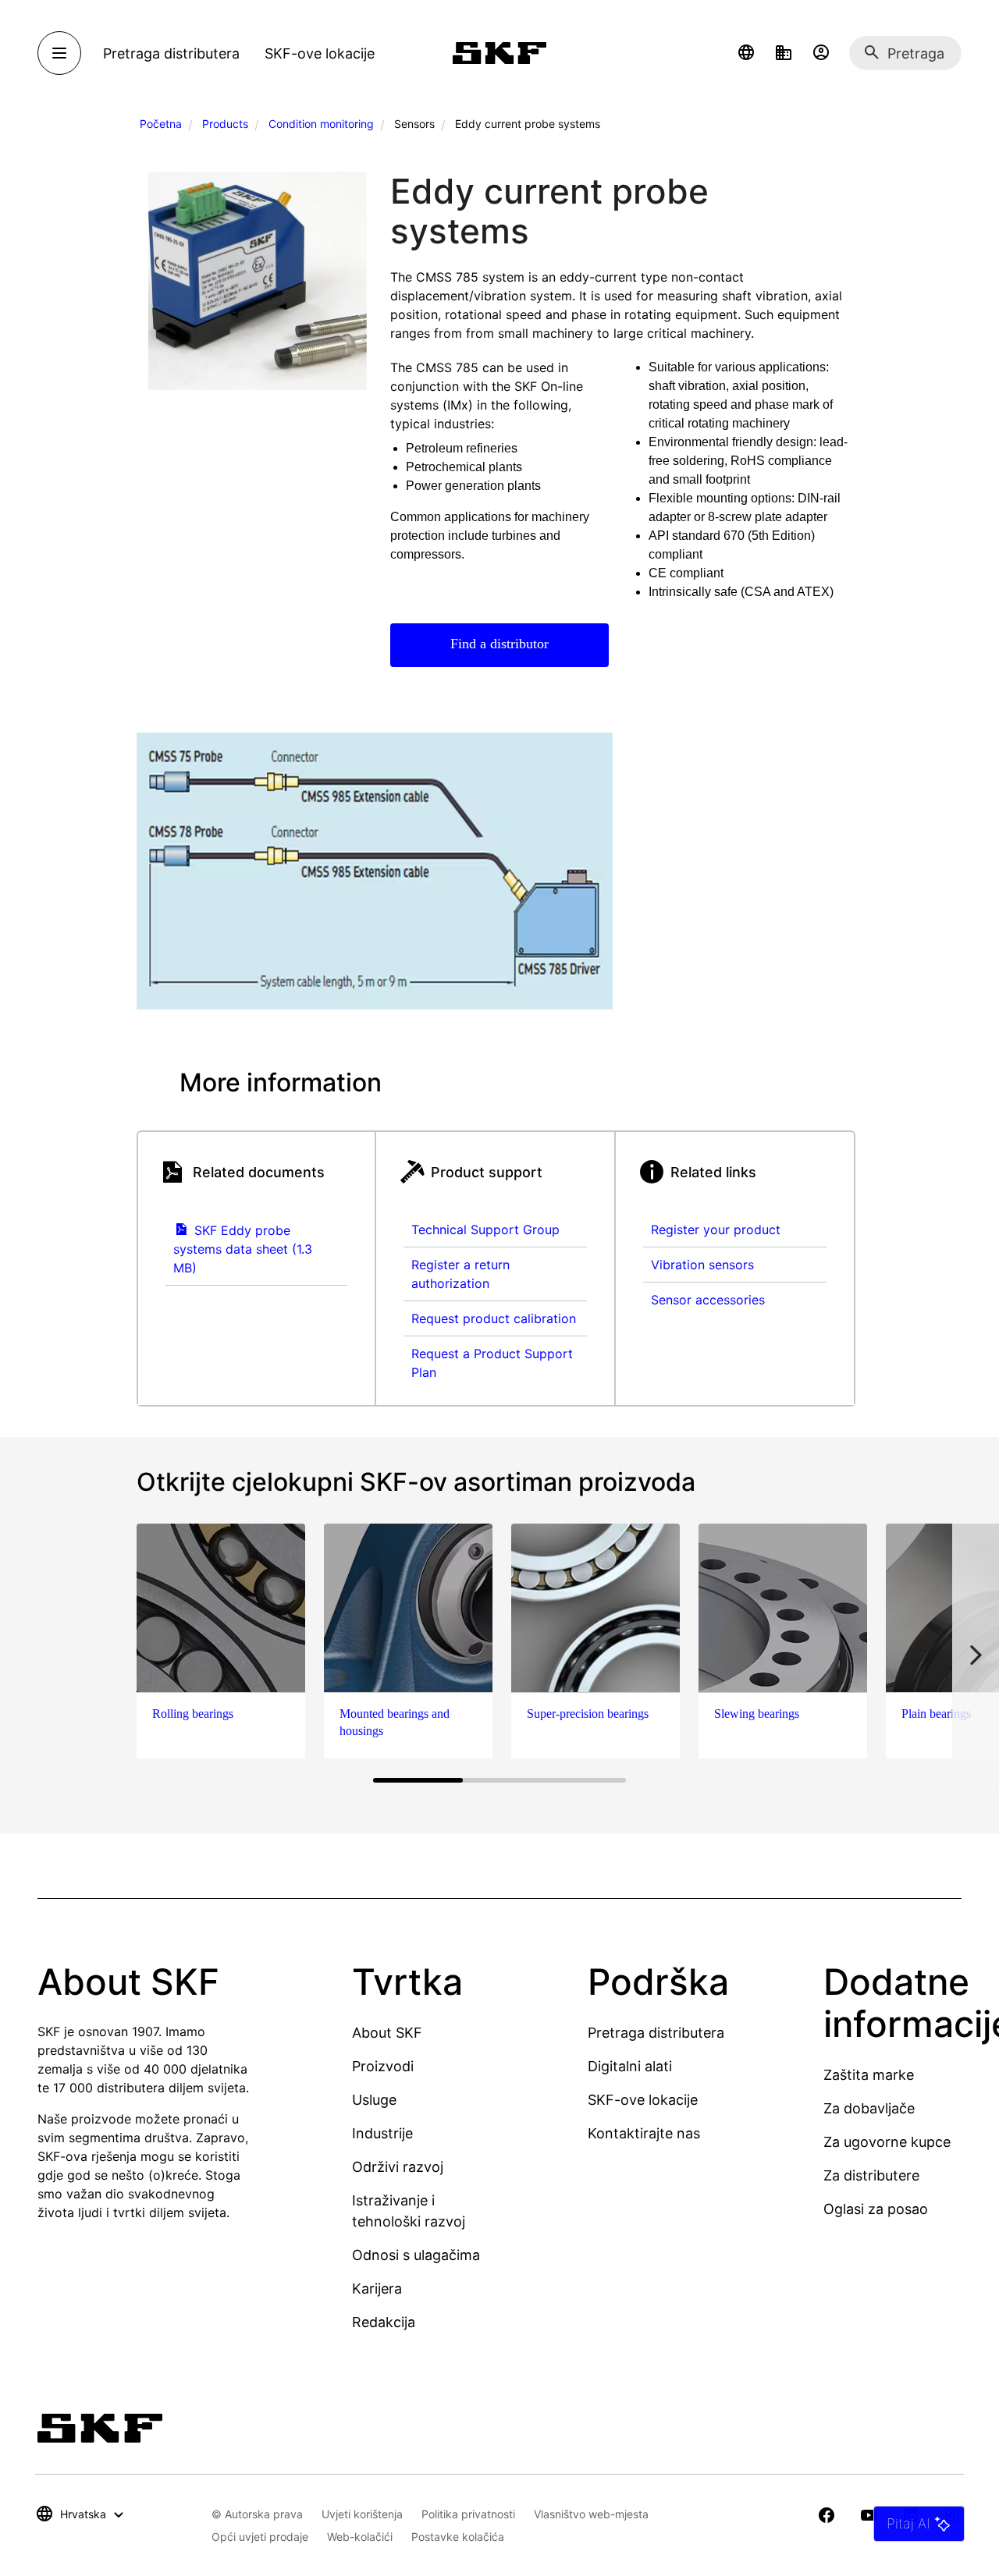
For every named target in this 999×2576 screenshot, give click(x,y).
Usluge (374, 2100)
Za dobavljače (869, 2108)
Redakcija (384, 2322)
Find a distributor (499, 644)
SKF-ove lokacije (643, 2100)
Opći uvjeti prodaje (260, 2537)
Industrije (382, 2133)
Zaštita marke (869, 2075)
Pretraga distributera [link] (171, 53)
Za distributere (871, 2175)
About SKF (387, 2033)
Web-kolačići (360, 2537)
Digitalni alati (630, 2066)
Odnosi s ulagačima (416, 2255)
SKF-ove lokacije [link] (320, 53)
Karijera (377, 2289)
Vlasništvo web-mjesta (591, 2514)
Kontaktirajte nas (644, 2133)
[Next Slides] (976, 1655)
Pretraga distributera (656, 2033)
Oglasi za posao (876, 2209)
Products (225, 124)
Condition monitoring (321, 124)
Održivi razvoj (398, 2167)
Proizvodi (383, 2066)
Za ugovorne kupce (887, 2142)
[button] (746, 53)
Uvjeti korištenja (362, 2514)
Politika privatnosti (468, 2514)
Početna (161, 124)
